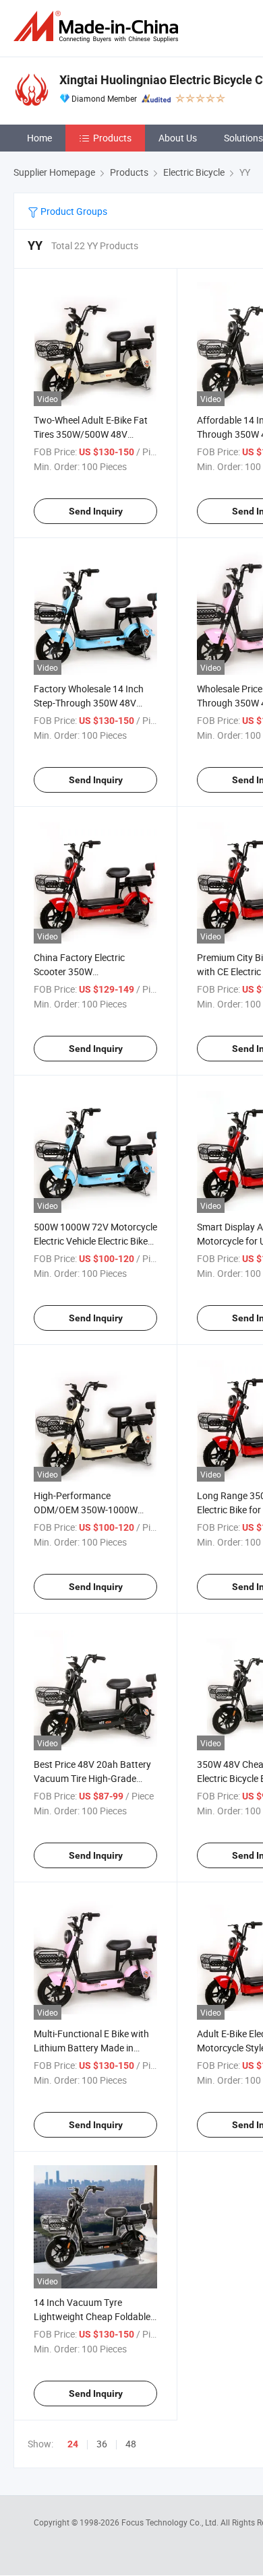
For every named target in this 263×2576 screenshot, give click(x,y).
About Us (178, 138)
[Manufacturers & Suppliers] (98, 27)
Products (112, 138)
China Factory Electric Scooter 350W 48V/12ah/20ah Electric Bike (94, 971)
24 (73, 2444)
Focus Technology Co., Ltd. (171, 2522)
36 (102, 2444)
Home (39, 138)
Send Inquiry (96, 511)
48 (131, 2444)
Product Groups (73, 211)
